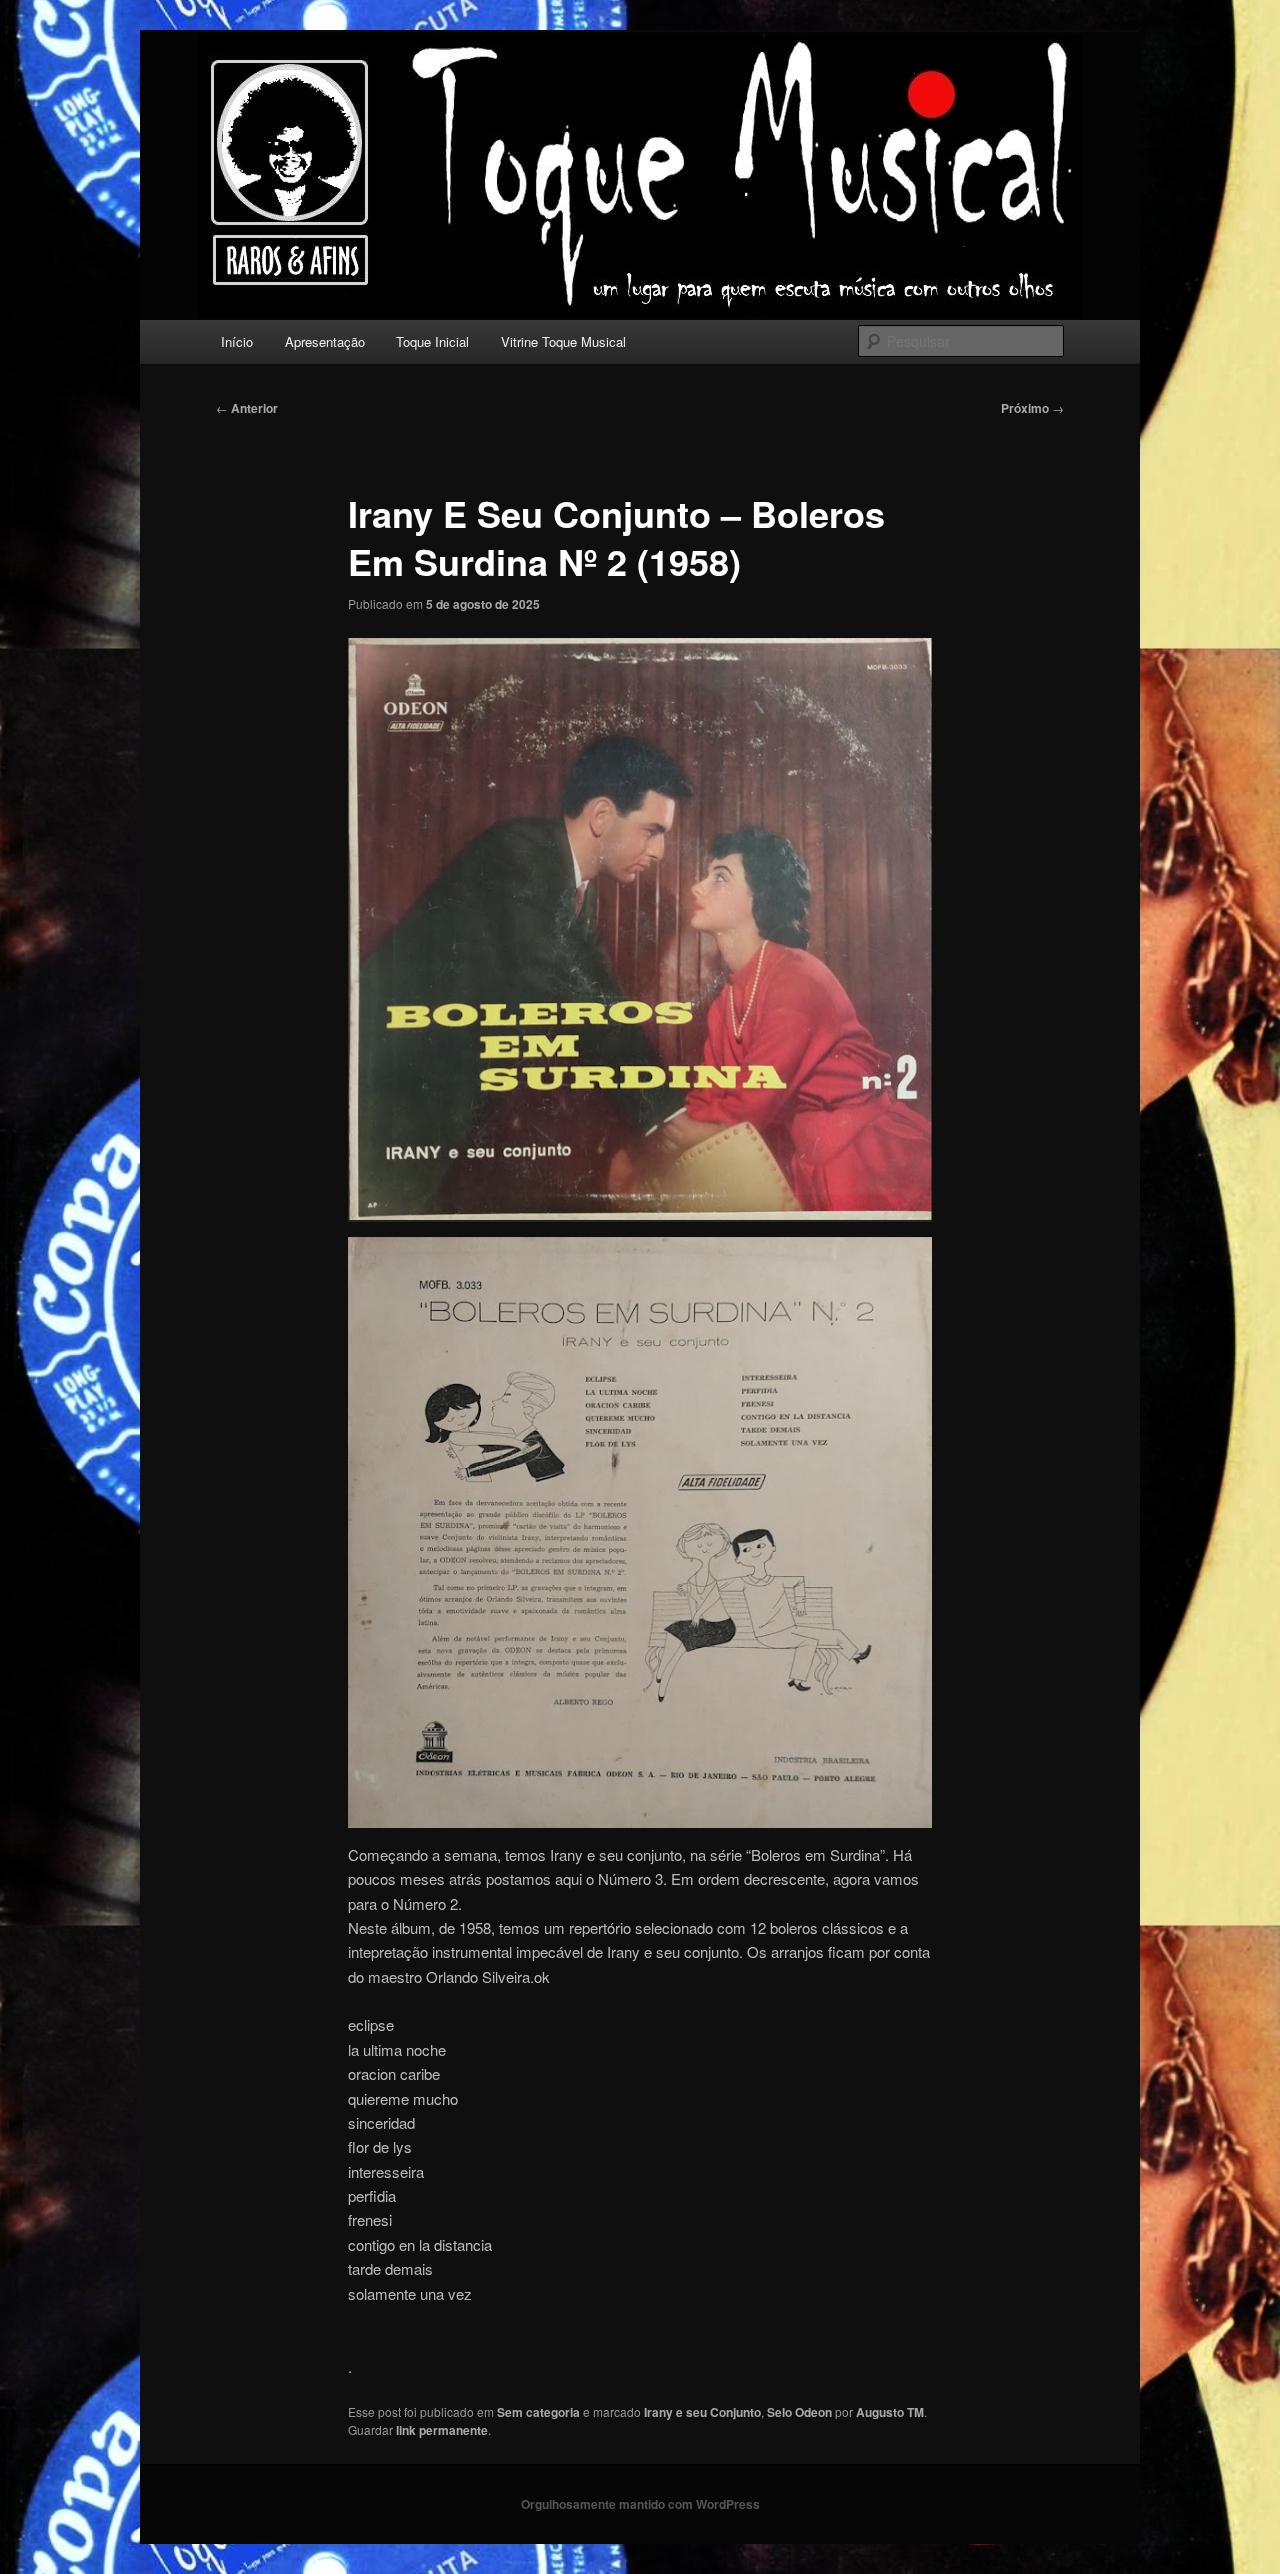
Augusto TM (890, 2412)
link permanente (442, 2430)
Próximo (1032, 408)
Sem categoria (538, 2412)
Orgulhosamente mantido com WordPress (640, 2504)
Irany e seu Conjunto (702, 2412)
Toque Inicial (432, 341)
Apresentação (325, 341)
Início (237, 341)
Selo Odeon (799, 2412)
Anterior (247, 408)
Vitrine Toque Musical (563, 341)
